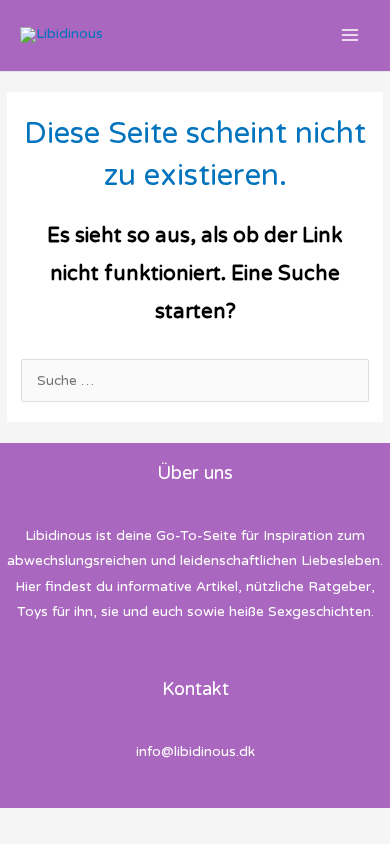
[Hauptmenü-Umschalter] (350, 35)
